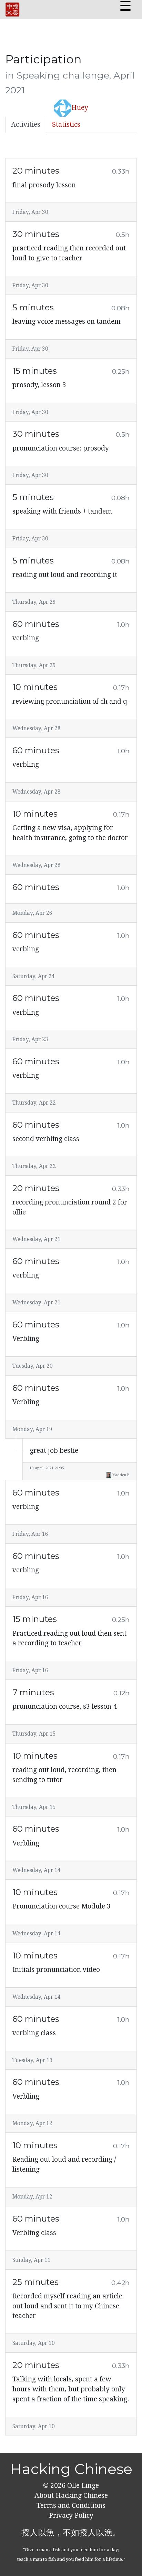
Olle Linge (82, 2486)
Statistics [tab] (66, 125)
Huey (80, 108)
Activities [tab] (26, 125)
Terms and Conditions (71, 2506)
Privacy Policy (71, 2516)
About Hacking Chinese (71, 2496)
